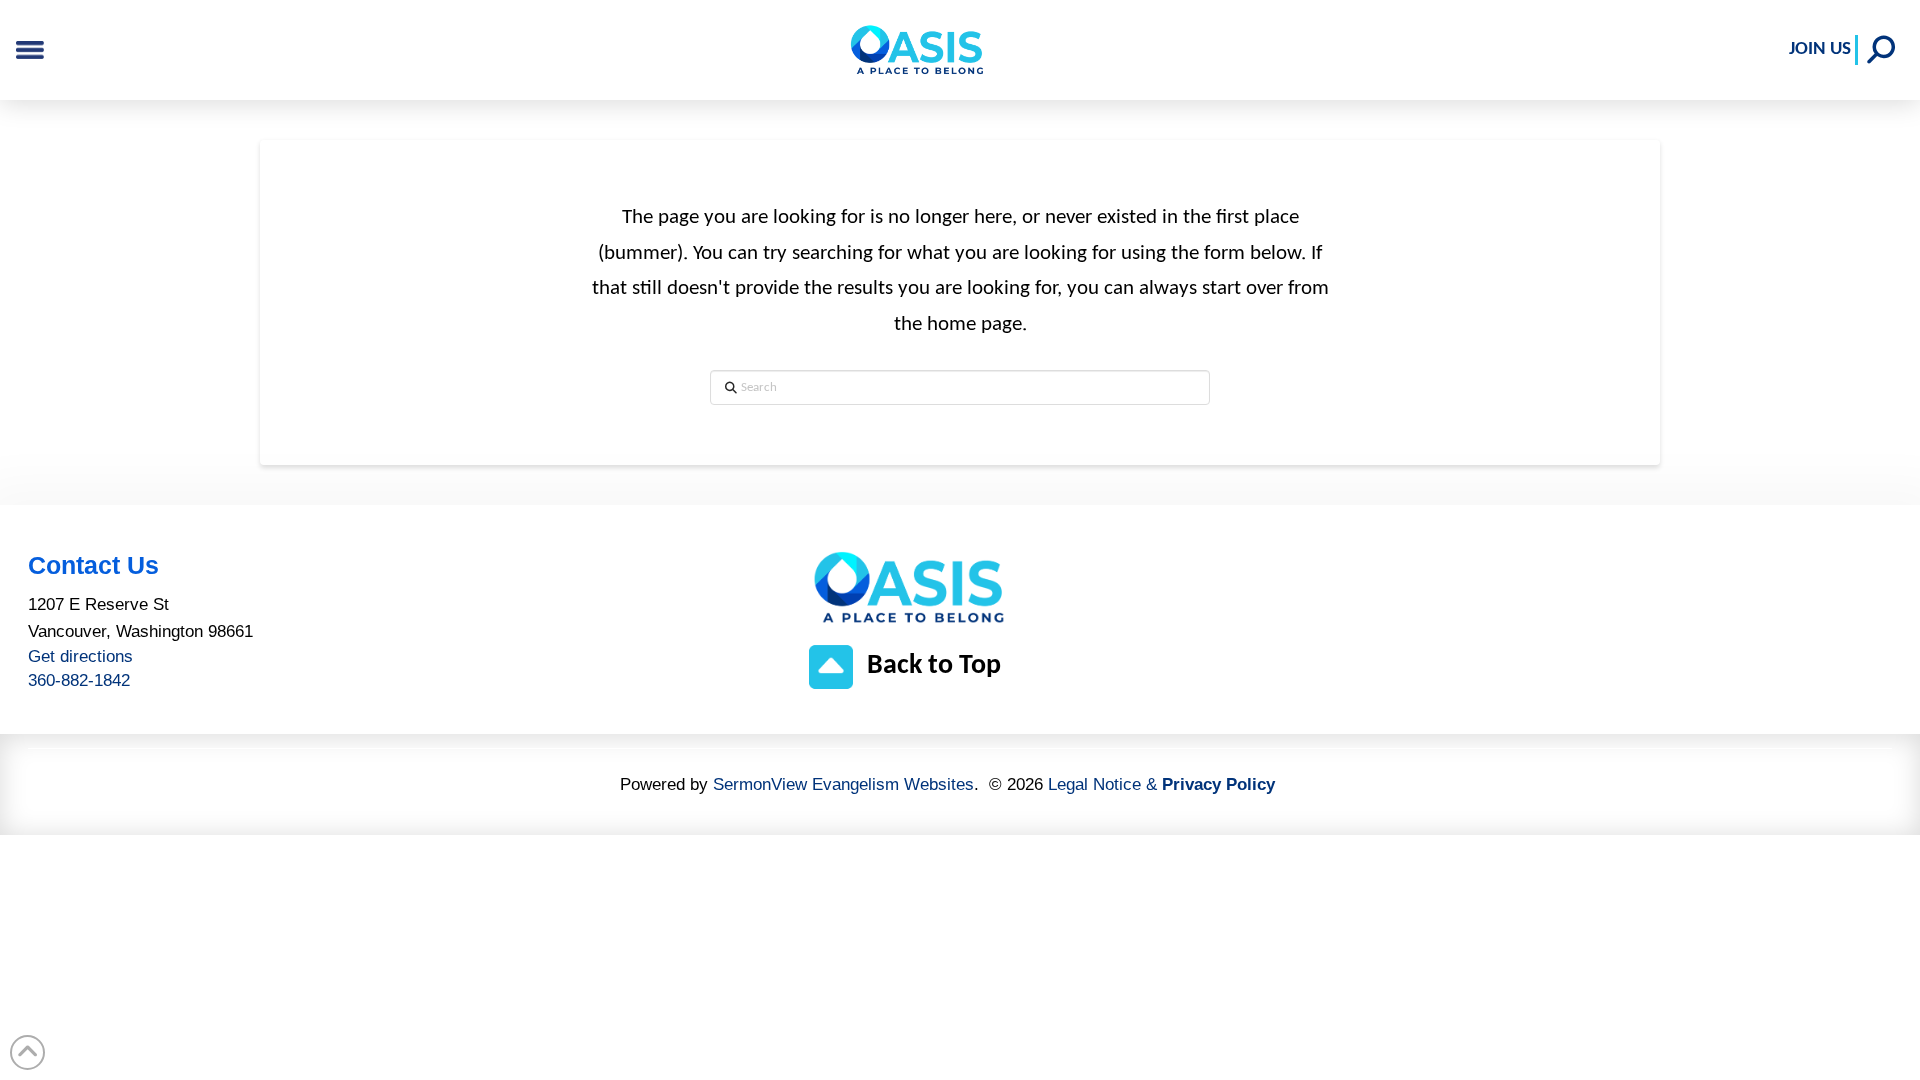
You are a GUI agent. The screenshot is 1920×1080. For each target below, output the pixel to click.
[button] (1881, 50)
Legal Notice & (1161, 784)
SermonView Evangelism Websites (843, 784)
